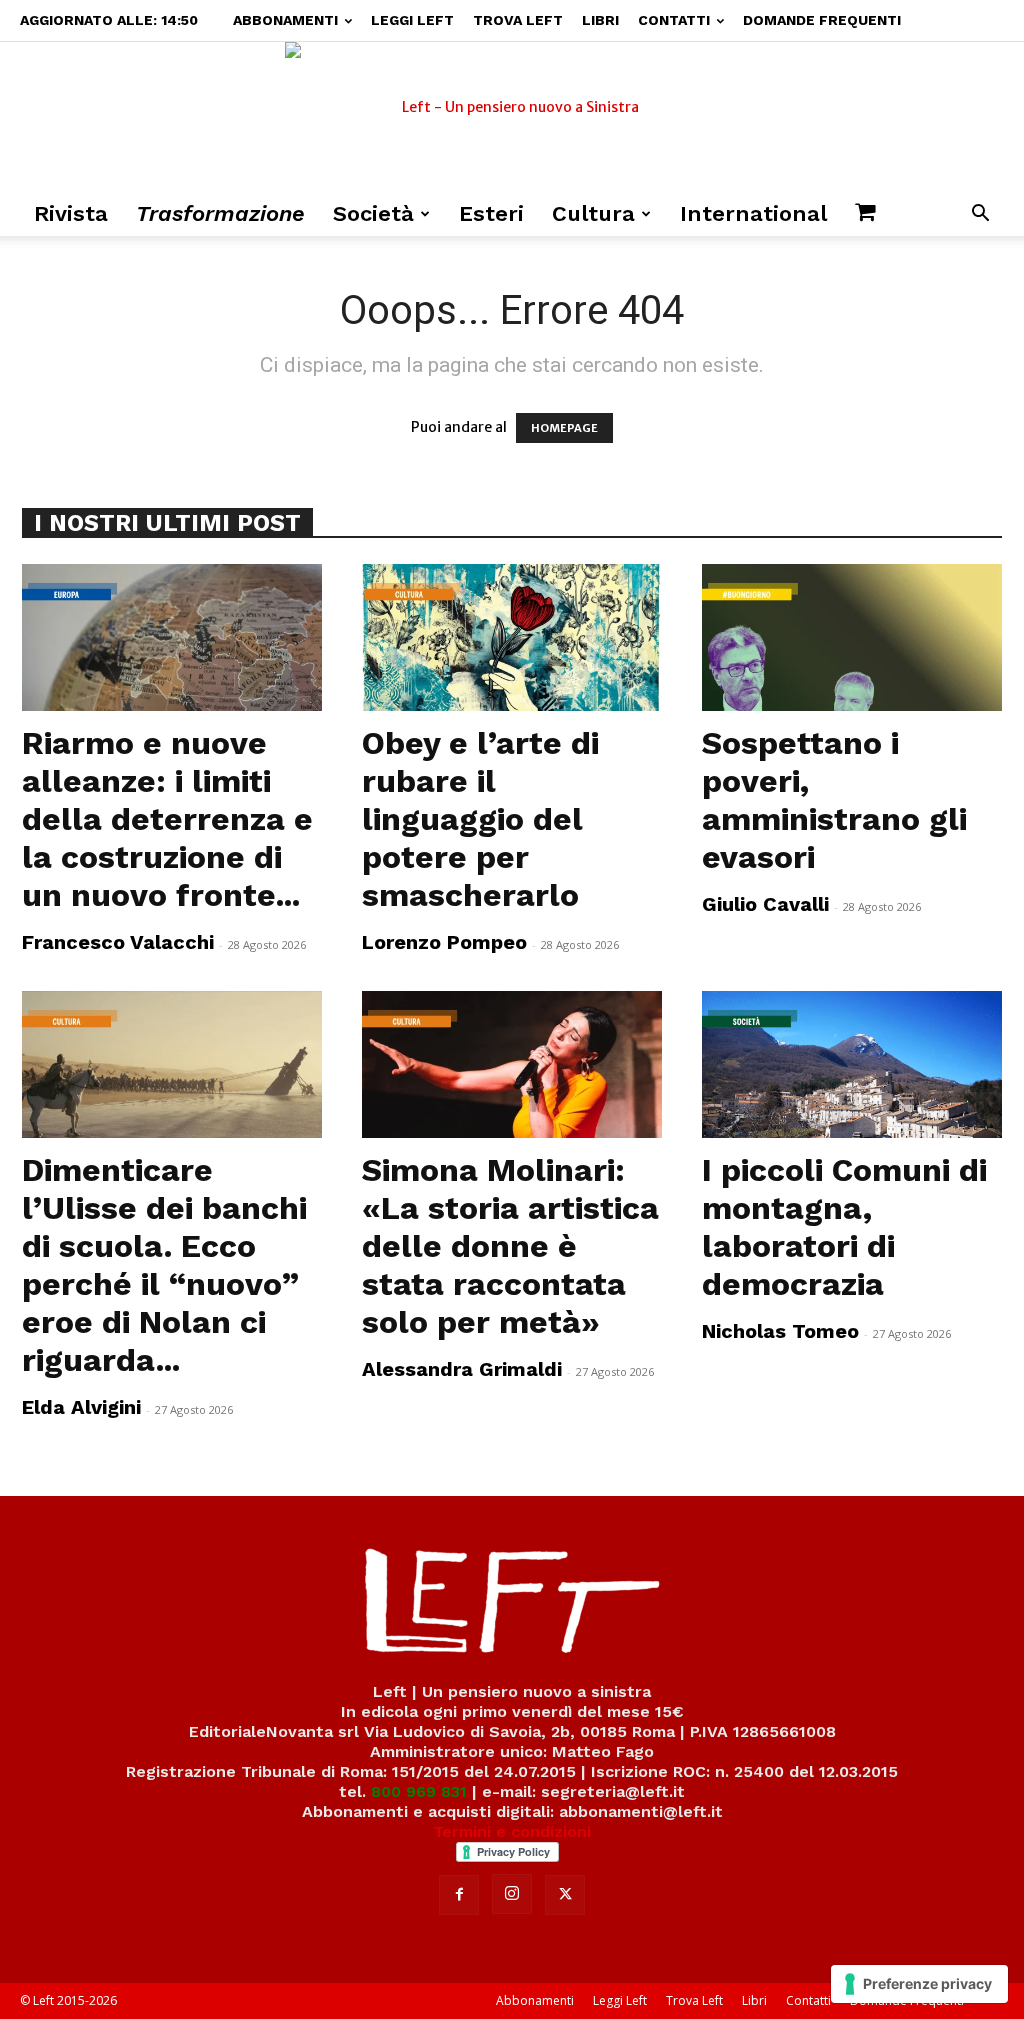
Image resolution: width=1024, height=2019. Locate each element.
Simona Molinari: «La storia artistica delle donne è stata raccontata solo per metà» (510, 1246)
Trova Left (518, 20)
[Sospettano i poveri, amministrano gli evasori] (852, 637)
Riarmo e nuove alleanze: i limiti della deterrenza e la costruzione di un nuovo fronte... (167, 819)
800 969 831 (419, 1791)
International (753, 213)
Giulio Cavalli (765, 904)
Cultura (593, 213)
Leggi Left (412, 20)
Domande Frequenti (822, 20)
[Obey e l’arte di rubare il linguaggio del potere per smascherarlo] (512, 637)
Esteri (491, 213)
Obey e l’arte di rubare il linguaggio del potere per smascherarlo (480, 819)
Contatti (674, 20)
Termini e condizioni (512, 1831)
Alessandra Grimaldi (462, 1369)
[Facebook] (459, 1895)
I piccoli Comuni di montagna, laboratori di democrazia (844, 1227)
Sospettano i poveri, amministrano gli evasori (834, 800)
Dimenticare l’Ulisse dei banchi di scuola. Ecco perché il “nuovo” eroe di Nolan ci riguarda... (164, 1265)
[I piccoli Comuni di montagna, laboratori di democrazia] (852, 1064)
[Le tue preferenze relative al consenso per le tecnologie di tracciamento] (919, 1984)
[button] (980, 215)
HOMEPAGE (564, 428)
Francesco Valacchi (118, 942)
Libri (600, 20)
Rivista (71, 213)
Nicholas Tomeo (780, 1331)
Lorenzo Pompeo (444, 942)
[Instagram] (512, 1894)
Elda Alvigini (81, 1407)
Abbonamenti (285, 20)
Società (373, 213)
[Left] (512, 117)
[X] (565, 1895)
